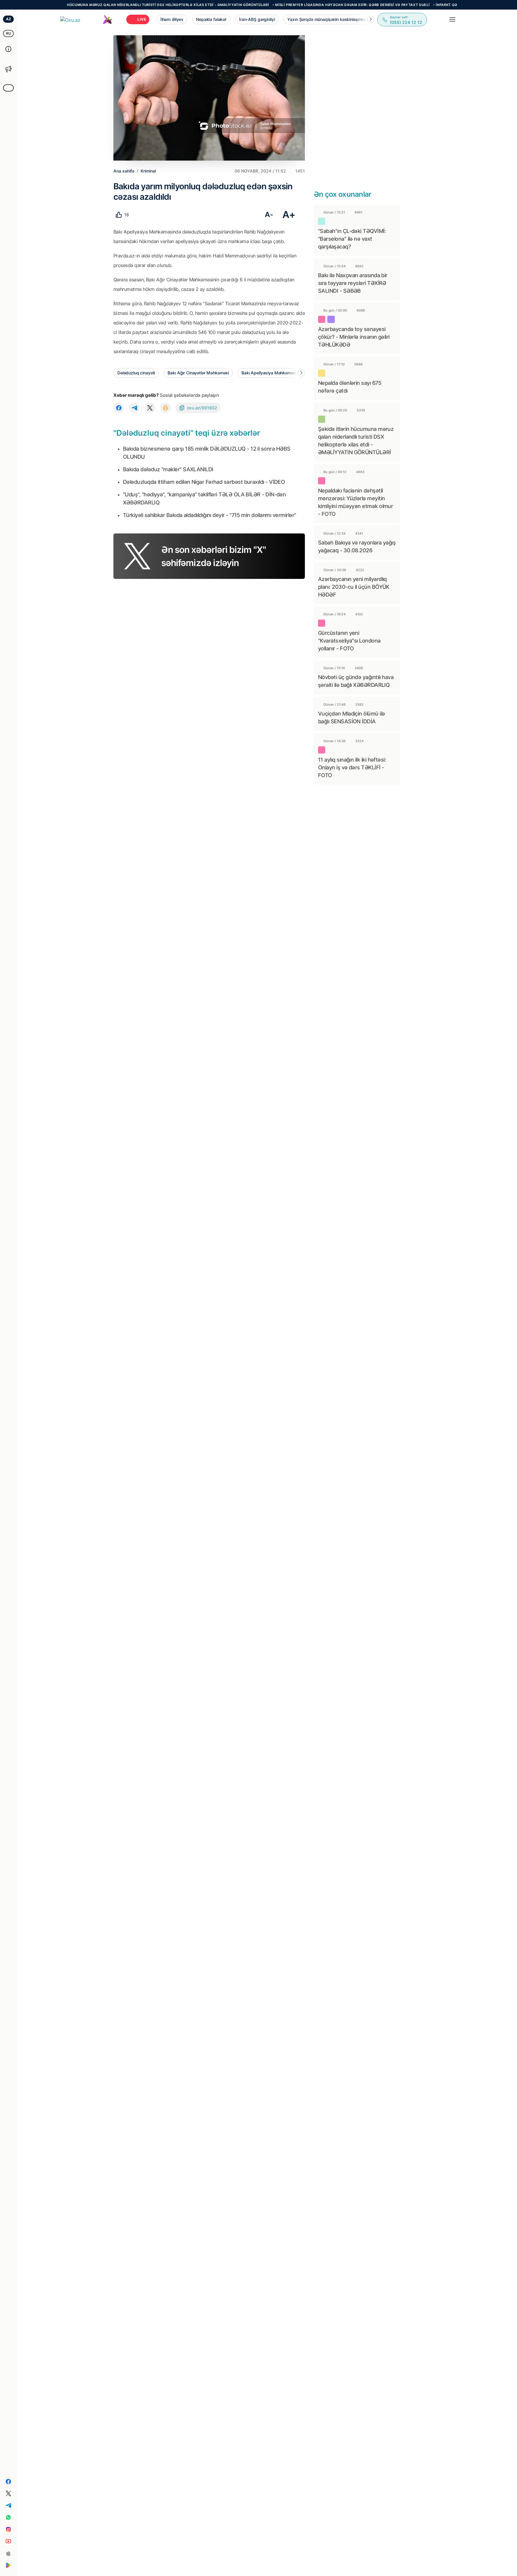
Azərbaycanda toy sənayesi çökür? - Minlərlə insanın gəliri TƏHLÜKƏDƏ (354, 337)
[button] (371, 19)
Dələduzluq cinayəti (136, 373)
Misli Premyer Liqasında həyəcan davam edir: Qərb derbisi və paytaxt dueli (305, 5)
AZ (9, 19)
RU (9, 33)
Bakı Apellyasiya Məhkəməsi (269, 373)
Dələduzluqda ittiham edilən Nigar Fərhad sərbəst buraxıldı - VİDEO (204, 482)
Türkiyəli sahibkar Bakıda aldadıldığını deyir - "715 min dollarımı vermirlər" (209, 515)
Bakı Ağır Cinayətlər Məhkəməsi (198, 373)
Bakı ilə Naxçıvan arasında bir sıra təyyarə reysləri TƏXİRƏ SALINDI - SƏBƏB (353, 283)
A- (269, 215)
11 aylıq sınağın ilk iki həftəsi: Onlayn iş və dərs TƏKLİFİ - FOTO (352, 767)
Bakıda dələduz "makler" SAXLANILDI (168, 469)
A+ (289, 215)
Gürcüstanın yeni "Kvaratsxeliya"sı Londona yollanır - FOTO (349, 641)
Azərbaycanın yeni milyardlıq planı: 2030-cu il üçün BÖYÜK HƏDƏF (354, 587)
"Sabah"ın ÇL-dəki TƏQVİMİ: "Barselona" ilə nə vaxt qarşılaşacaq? (352, 239)
